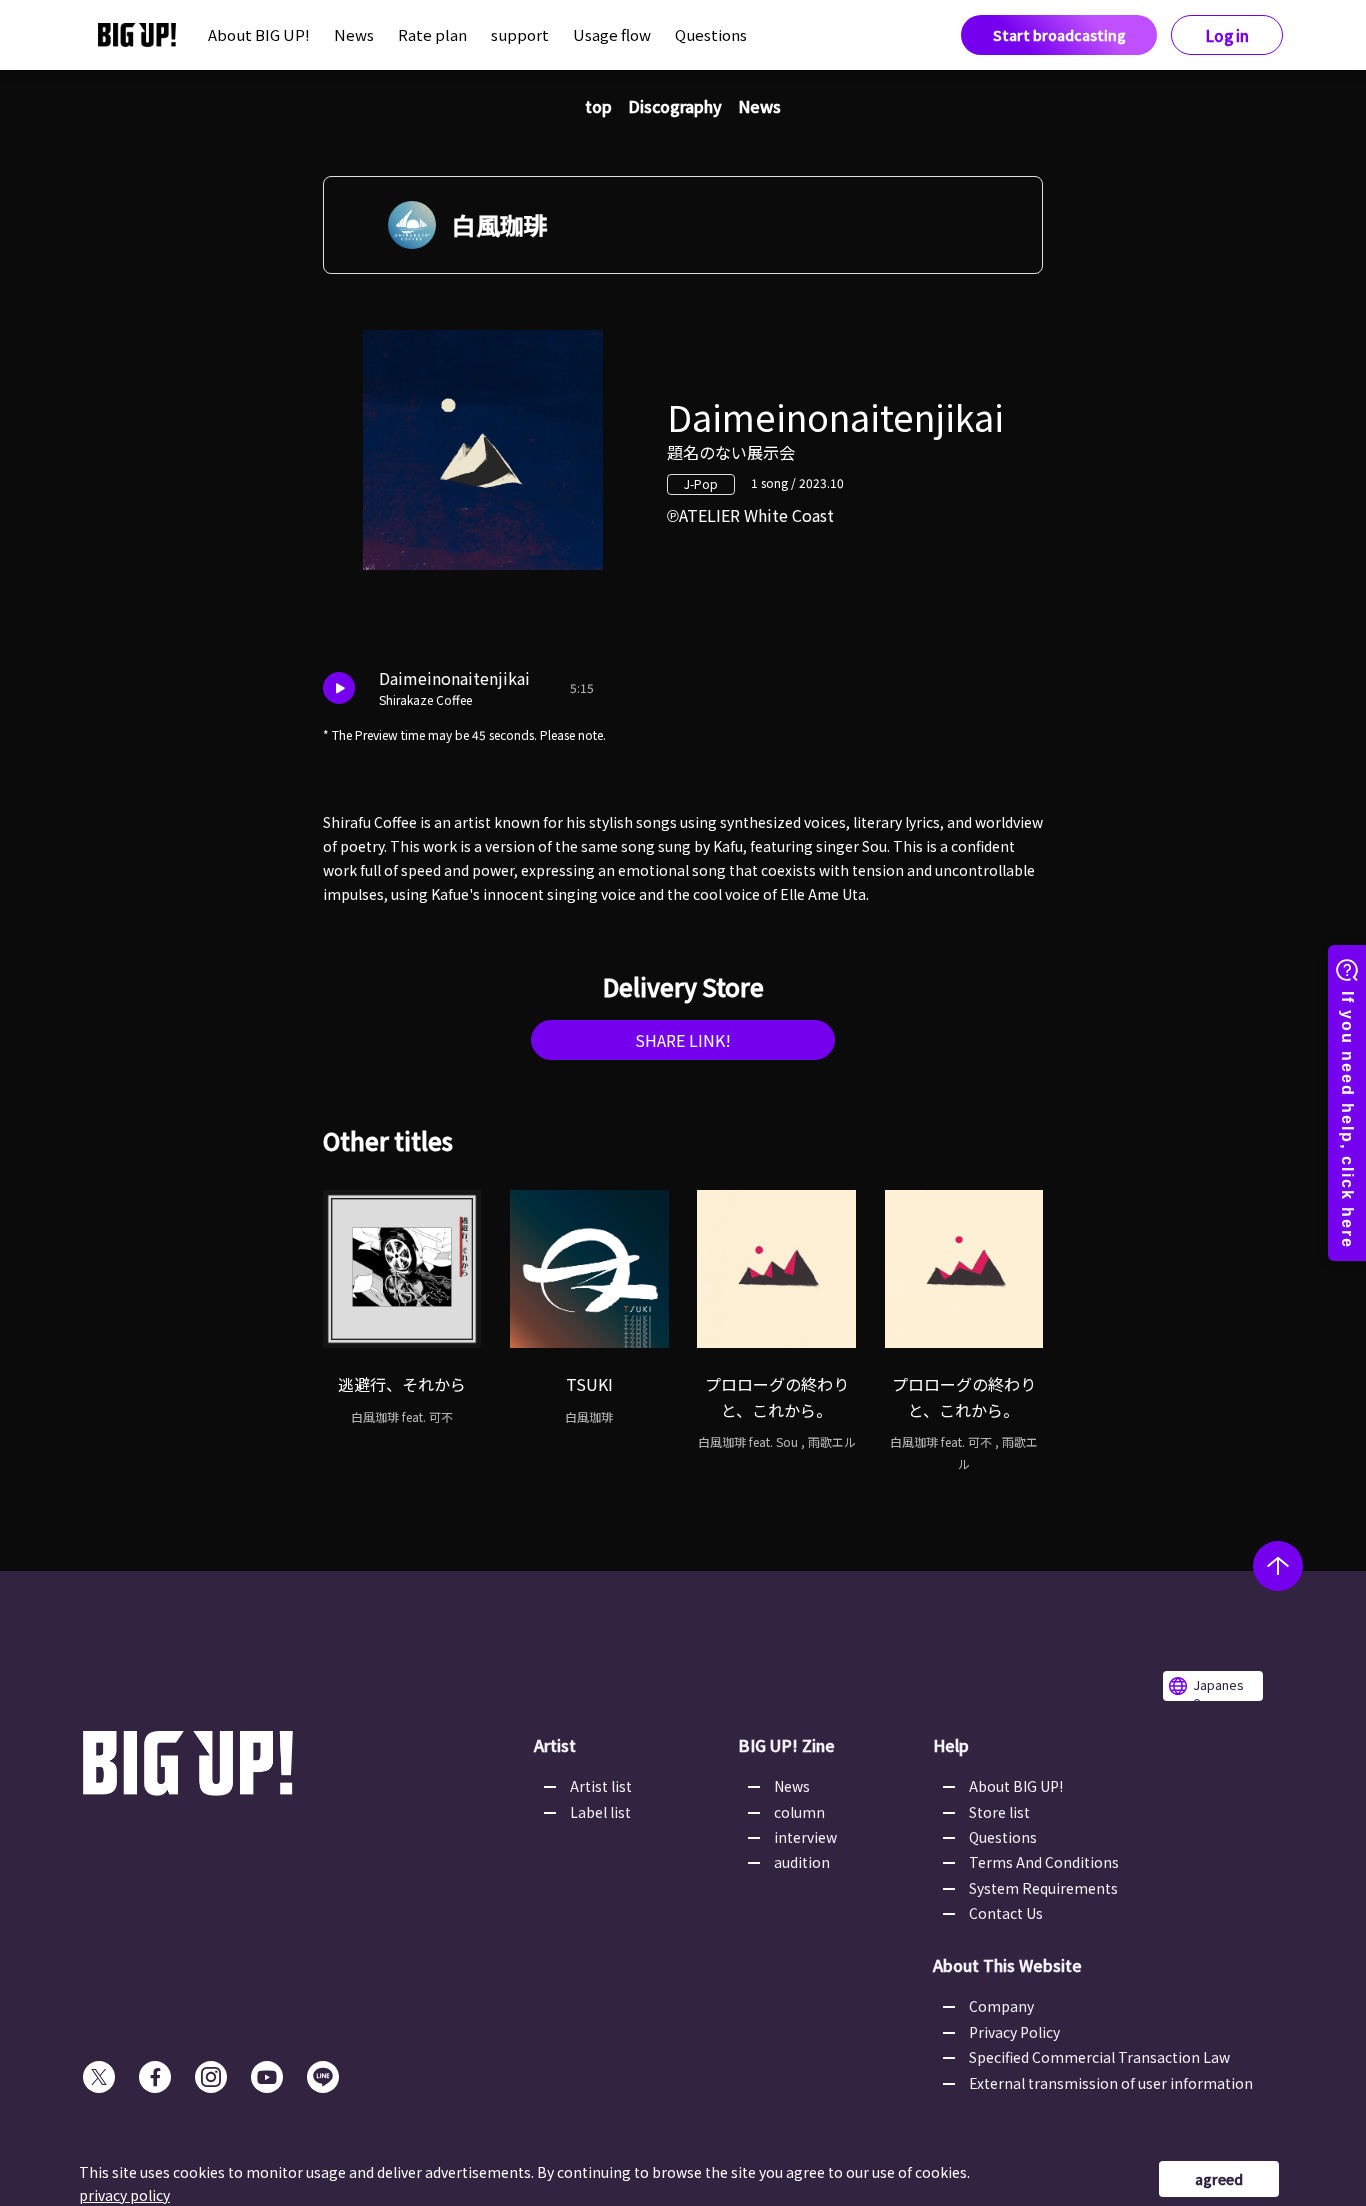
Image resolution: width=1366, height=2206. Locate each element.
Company (1001, 2006)
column (799, 1812)
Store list (999, 1812)
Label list (600, 1812)
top (598, 106)
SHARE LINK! (683, 1040)
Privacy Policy (1014, 2032)
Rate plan (432, 34)
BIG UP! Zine (786, 1745)
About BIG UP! (259, 34)
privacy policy (124, 2195)
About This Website (1007, 1965)
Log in (1227, 35)
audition (802, 1862)
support (520, 34)
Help (951, 1745)
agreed (1219, 2179)
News (354, 34)
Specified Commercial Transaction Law (1099, 2057)
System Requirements (1043, 1888)
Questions (711, 34)
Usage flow (612, 34)
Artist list (601, 1786)
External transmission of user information (1111, 2083)
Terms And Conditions (1044, 1862)
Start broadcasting (1059, 35)
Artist (555, 1745)
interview (805, 1837)
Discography (675, 106)
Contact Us (1006, 1913)
